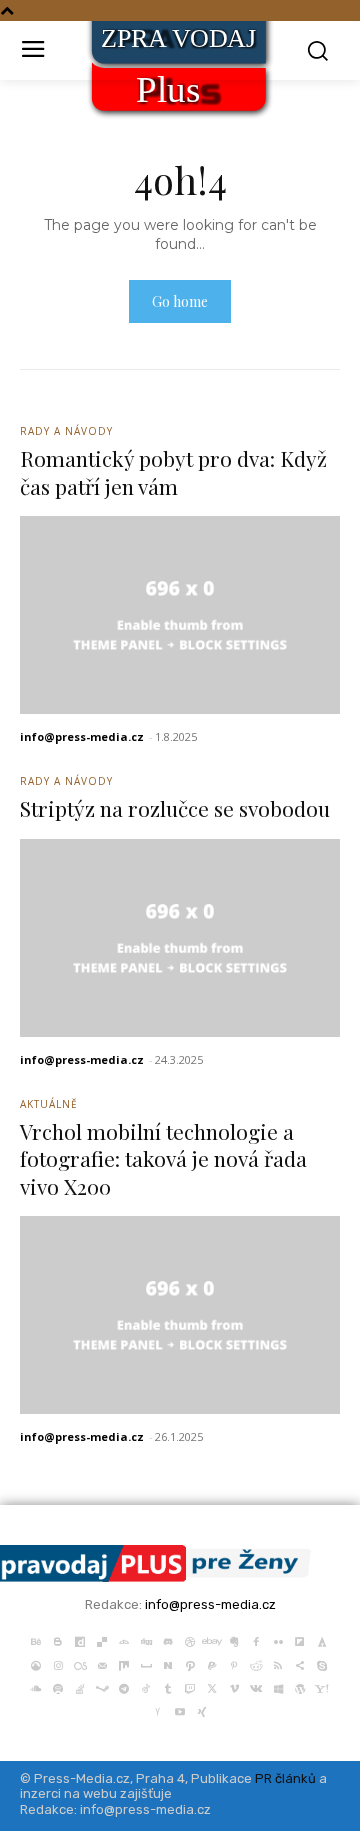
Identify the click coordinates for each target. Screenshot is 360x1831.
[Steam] (102, 1687)
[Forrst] (322, 1640)
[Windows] (278, 1687)
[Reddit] (256, 1663)
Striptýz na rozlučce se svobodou (175, 808)
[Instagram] (58, 1663)
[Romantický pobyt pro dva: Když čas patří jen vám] (180, 615)
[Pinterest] (234, 1663)
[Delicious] (102, 1640)
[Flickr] (278, 1640)
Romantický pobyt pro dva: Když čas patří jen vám (173, 471)
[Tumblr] (168, 1687)
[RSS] (278, 1663)
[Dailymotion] (80, 1640)
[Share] (300, 1663)
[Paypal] (212, 1663)
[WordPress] (300, 1687)
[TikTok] (146, 1687)
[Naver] (168, 1663)
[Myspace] (146, 1663)
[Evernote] (234, 1640)
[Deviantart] (124, 1640)
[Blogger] (58, 1640)
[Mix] (124, 1663)
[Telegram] (124, 1687)
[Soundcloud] (36, 1687)
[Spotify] (58, 1687)
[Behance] (36, 1640)
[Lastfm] (80, 1663)
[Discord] (168, 1640)
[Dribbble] (190, 1640)
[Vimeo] (234, 1687)
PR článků (285, 1778)
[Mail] (102, 1663)
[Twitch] (190, 1687)
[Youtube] (180, 1710)
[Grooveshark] (36, 1663)
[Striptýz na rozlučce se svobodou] (180, 938)
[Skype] (322, 1663)
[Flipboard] (300, 1640)
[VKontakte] (256, 1687)
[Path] (190, 1663)
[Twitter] (212, 1687)
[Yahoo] (322, 1687)
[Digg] (146, 1640)
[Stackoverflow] (80, 1687)
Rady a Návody (66, 431)
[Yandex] (158, 1710)
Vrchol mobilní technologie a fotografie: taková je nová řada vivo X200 (163, 1158)
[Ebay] (212, 1640)
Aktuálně (49, 1104)
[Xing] (202, 1710)
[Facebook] (256, 1640)
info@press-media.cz (82, 736)
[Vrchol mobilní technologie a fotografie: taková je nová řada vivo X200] (180, 1315)
